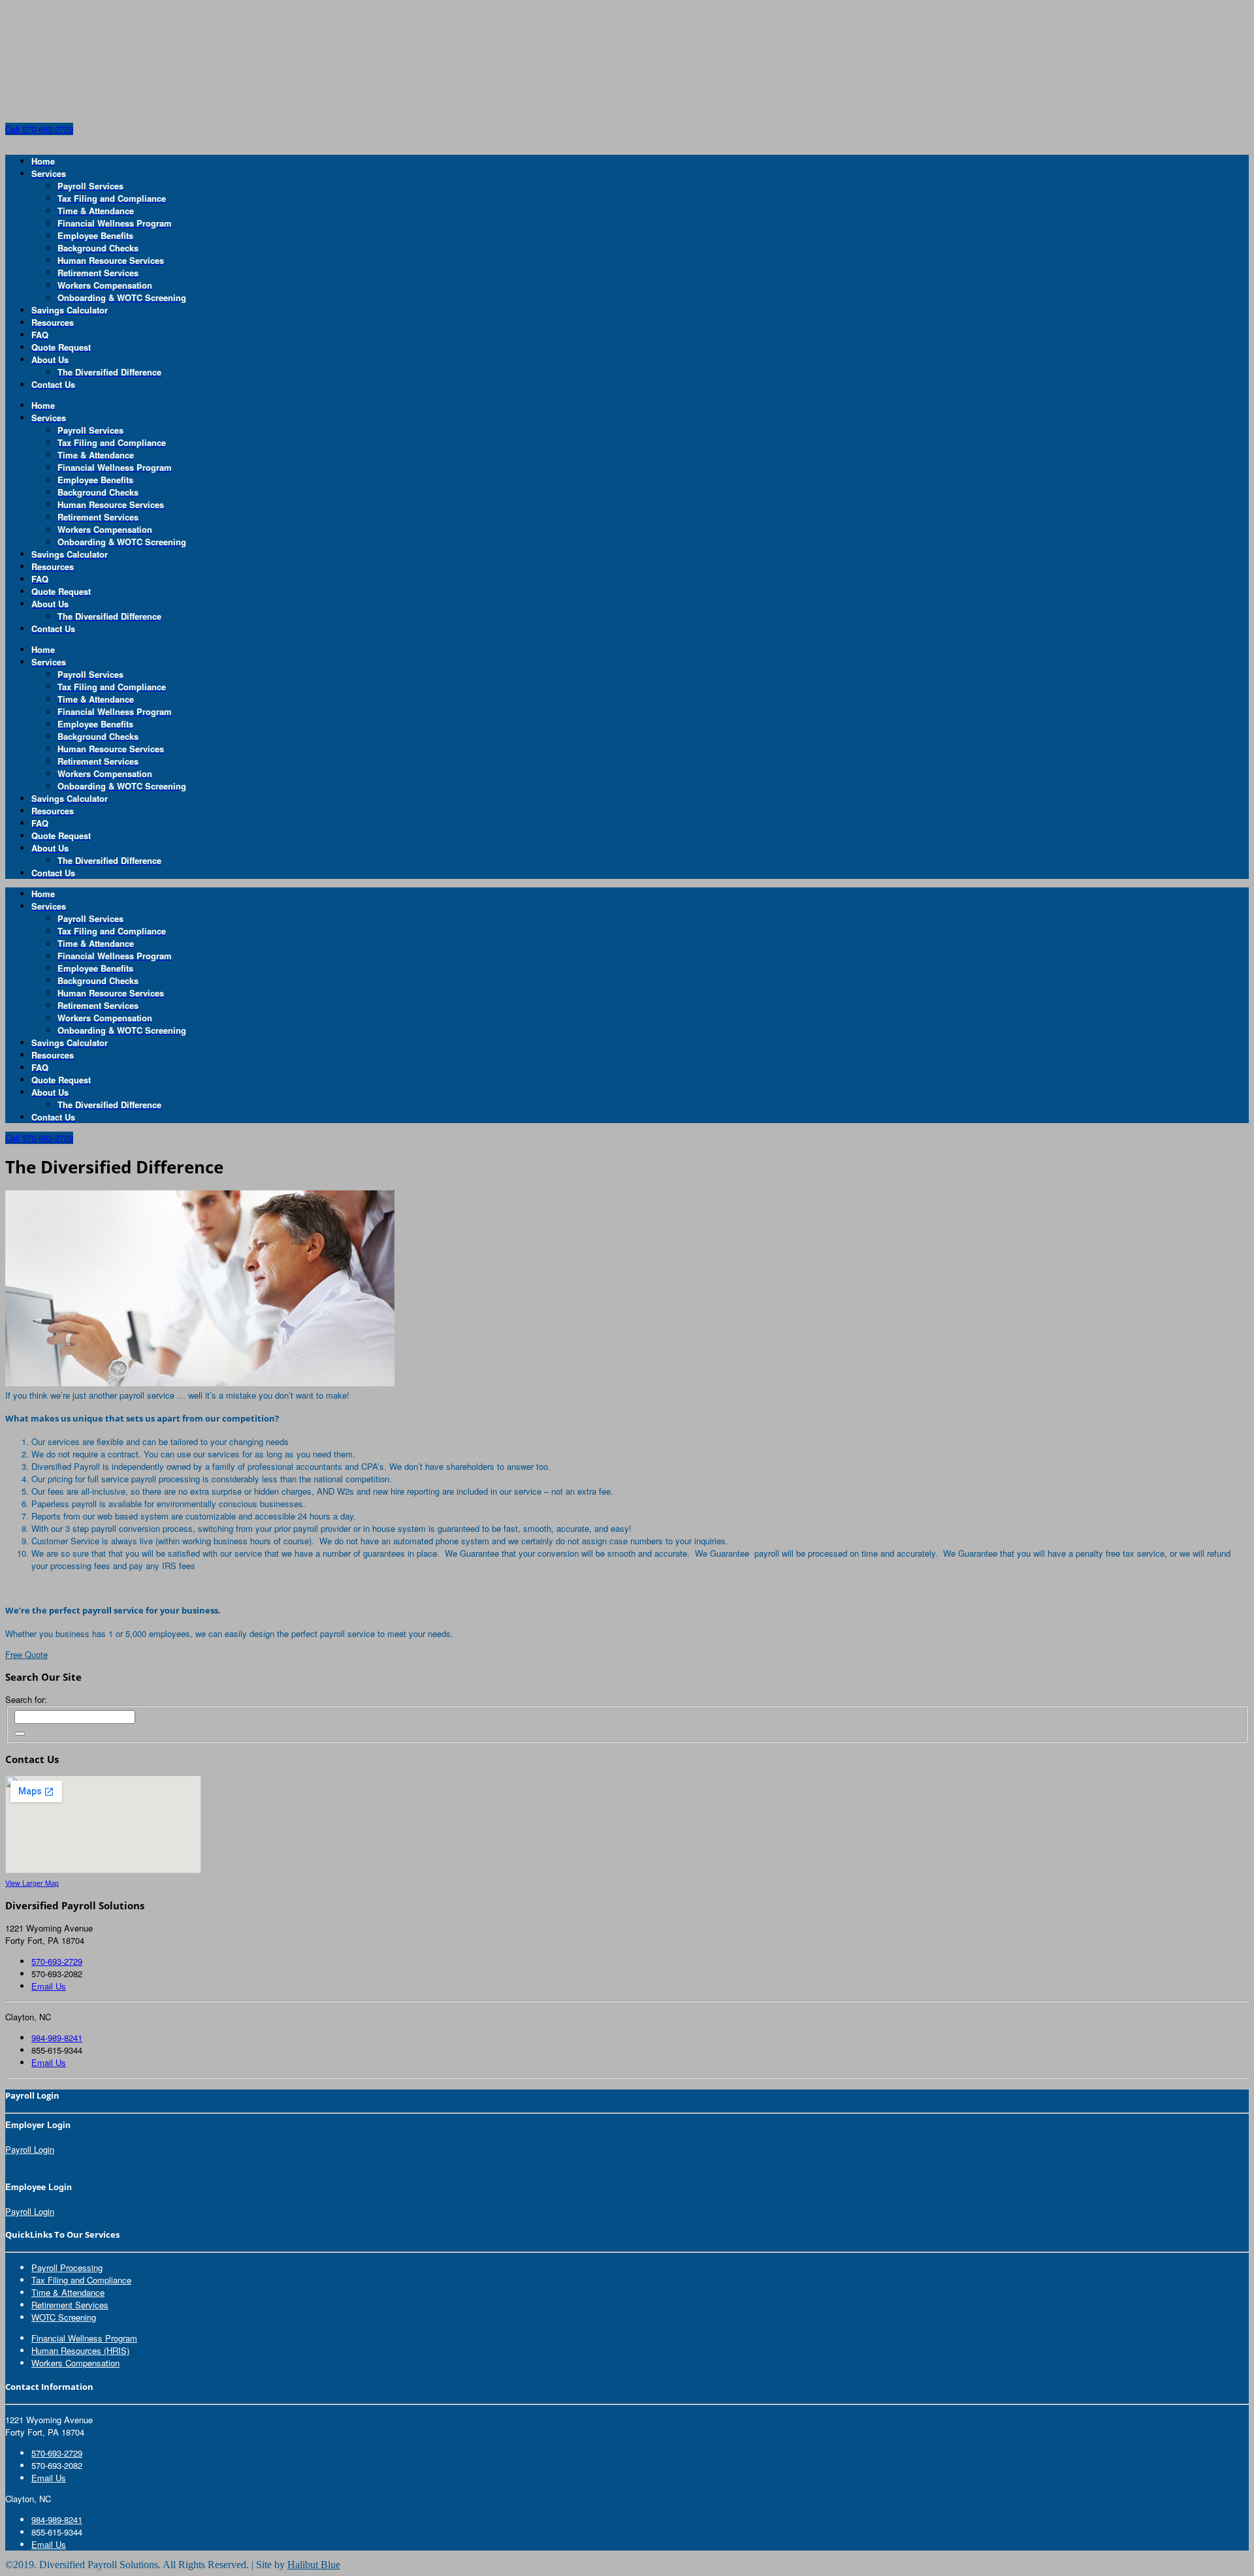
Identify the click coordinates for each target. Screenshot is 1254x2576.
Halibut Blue (314, 2565)
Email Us (49, 1986)
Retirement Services (70, 2305)
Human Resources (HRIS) (80, 2350)
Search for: (26, 1699)
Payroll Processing (67, 2267)
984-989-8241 (57, 2038)
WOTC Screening (64, 2317)
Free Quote (26, 1654)
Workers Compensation (75, 2363)
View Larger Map (32, 1883)
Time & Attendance (68, 2292)
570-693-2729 (57, 1961)
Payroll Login (30, 2149)
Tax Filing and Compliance (81, 2280)
